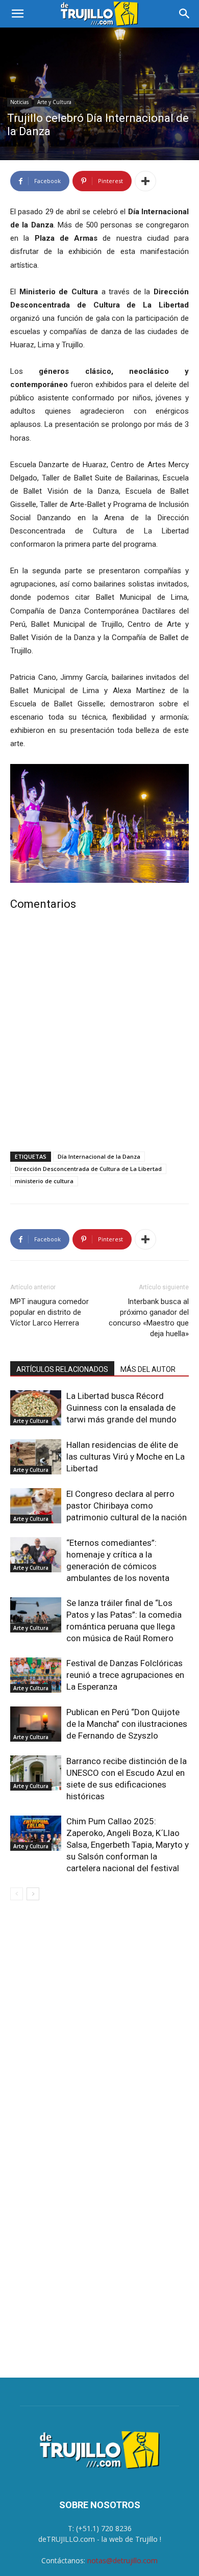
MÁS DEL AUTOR (148, 1369)
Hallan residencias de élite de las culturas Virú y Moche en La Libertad (126, 1457)
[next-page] (33, 1894)
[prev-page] (17, 1894)
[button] (17, 14)
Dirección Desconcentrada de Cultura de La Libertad (88, 1169)
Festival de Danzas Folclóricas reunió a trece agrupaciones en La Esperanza (125, 1675)
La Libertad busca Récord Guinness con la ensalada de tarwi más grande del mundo (121, 1408)
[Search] (185, 14)
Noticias (19, 102)
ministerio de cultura (44, 1181)
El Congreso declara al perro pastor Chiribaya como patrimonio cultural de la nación (127, 1506)
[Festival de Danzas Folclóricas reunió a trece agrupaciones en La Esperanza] (36, 1675)
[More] (145, 181)
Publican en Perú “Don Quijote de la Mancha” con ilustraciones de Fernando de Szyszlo (127, 1724)
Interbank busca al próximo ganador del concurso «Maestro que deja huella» (149, 1318)
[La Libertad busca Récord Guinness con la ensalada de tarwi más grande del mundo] (36, 1408)
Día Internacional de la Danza (99, 1156)
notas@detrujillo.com (122, 2560)
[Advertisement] (99, 1033)
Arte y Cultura (54, 102)
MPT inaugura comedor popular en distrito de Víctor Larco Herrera (49, 1312)
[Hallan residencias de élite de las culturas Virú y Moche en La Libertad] (36, 1457)
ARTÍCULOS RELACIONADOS (62, 1369)
